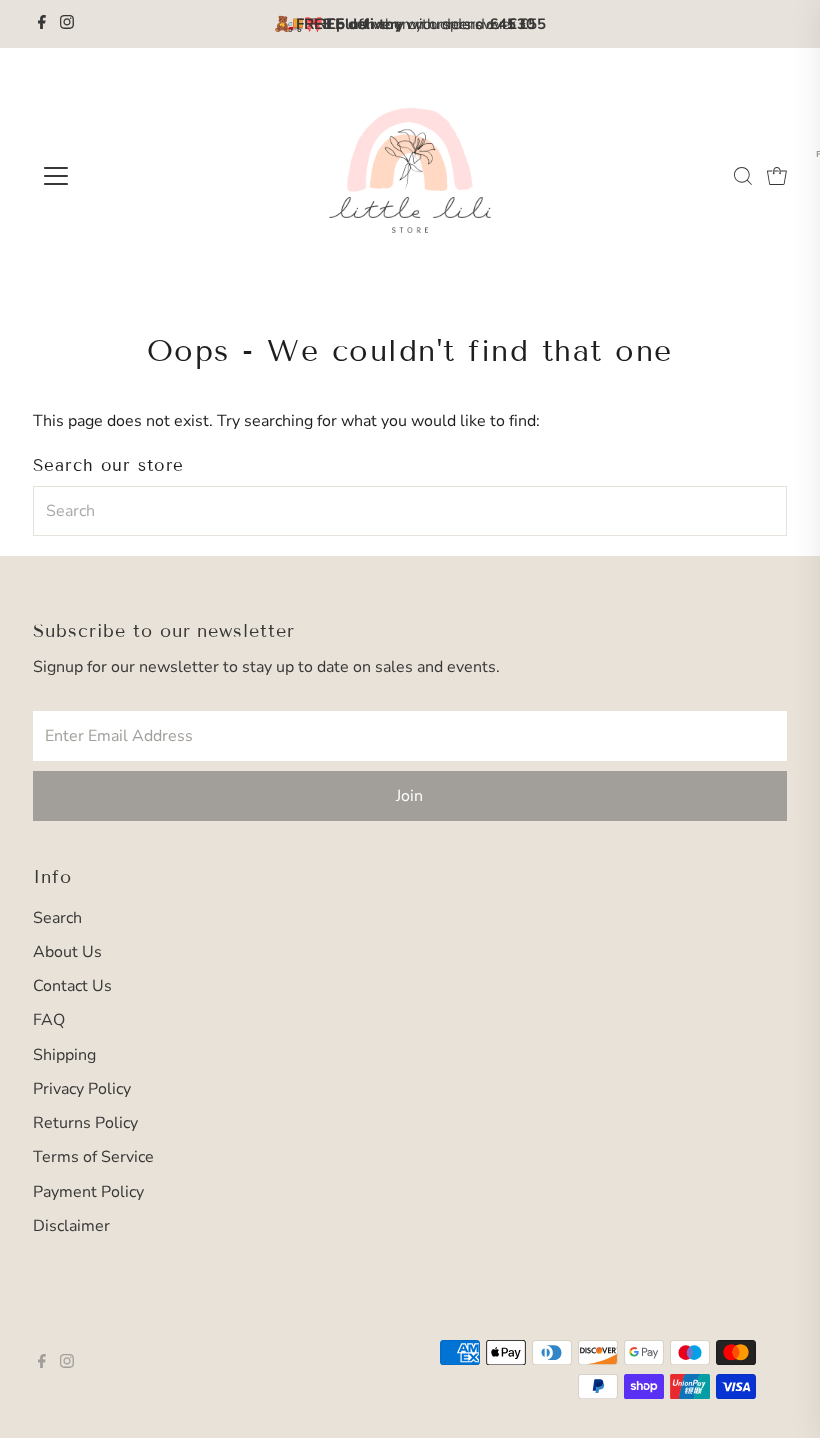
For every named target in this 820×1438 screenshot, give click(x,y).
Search (57, 918)
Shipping (64, 1055)
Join (409, 796)
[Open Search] (743, 176)
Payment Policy (88, 1192)
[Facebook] (42, 24)
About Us (67, 952)
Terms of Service (93, 1157)
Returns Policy (85, 1123)
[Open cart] (777, 176)
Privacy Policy (82, 1089)
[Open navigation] (122, 176)
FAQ (49, 1020)
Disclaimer (71, 1226)
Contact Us (72, 986)
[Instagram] (67, 24)
